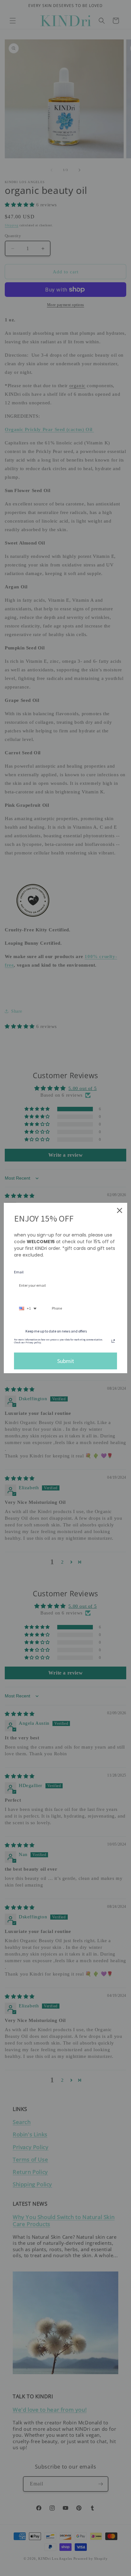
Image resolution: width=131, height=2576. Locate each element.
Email (19, 1272)
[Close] (120, 1210)
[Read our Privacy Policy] (113, 1341)
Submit (66, 1361)
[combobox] (28, 1309)
